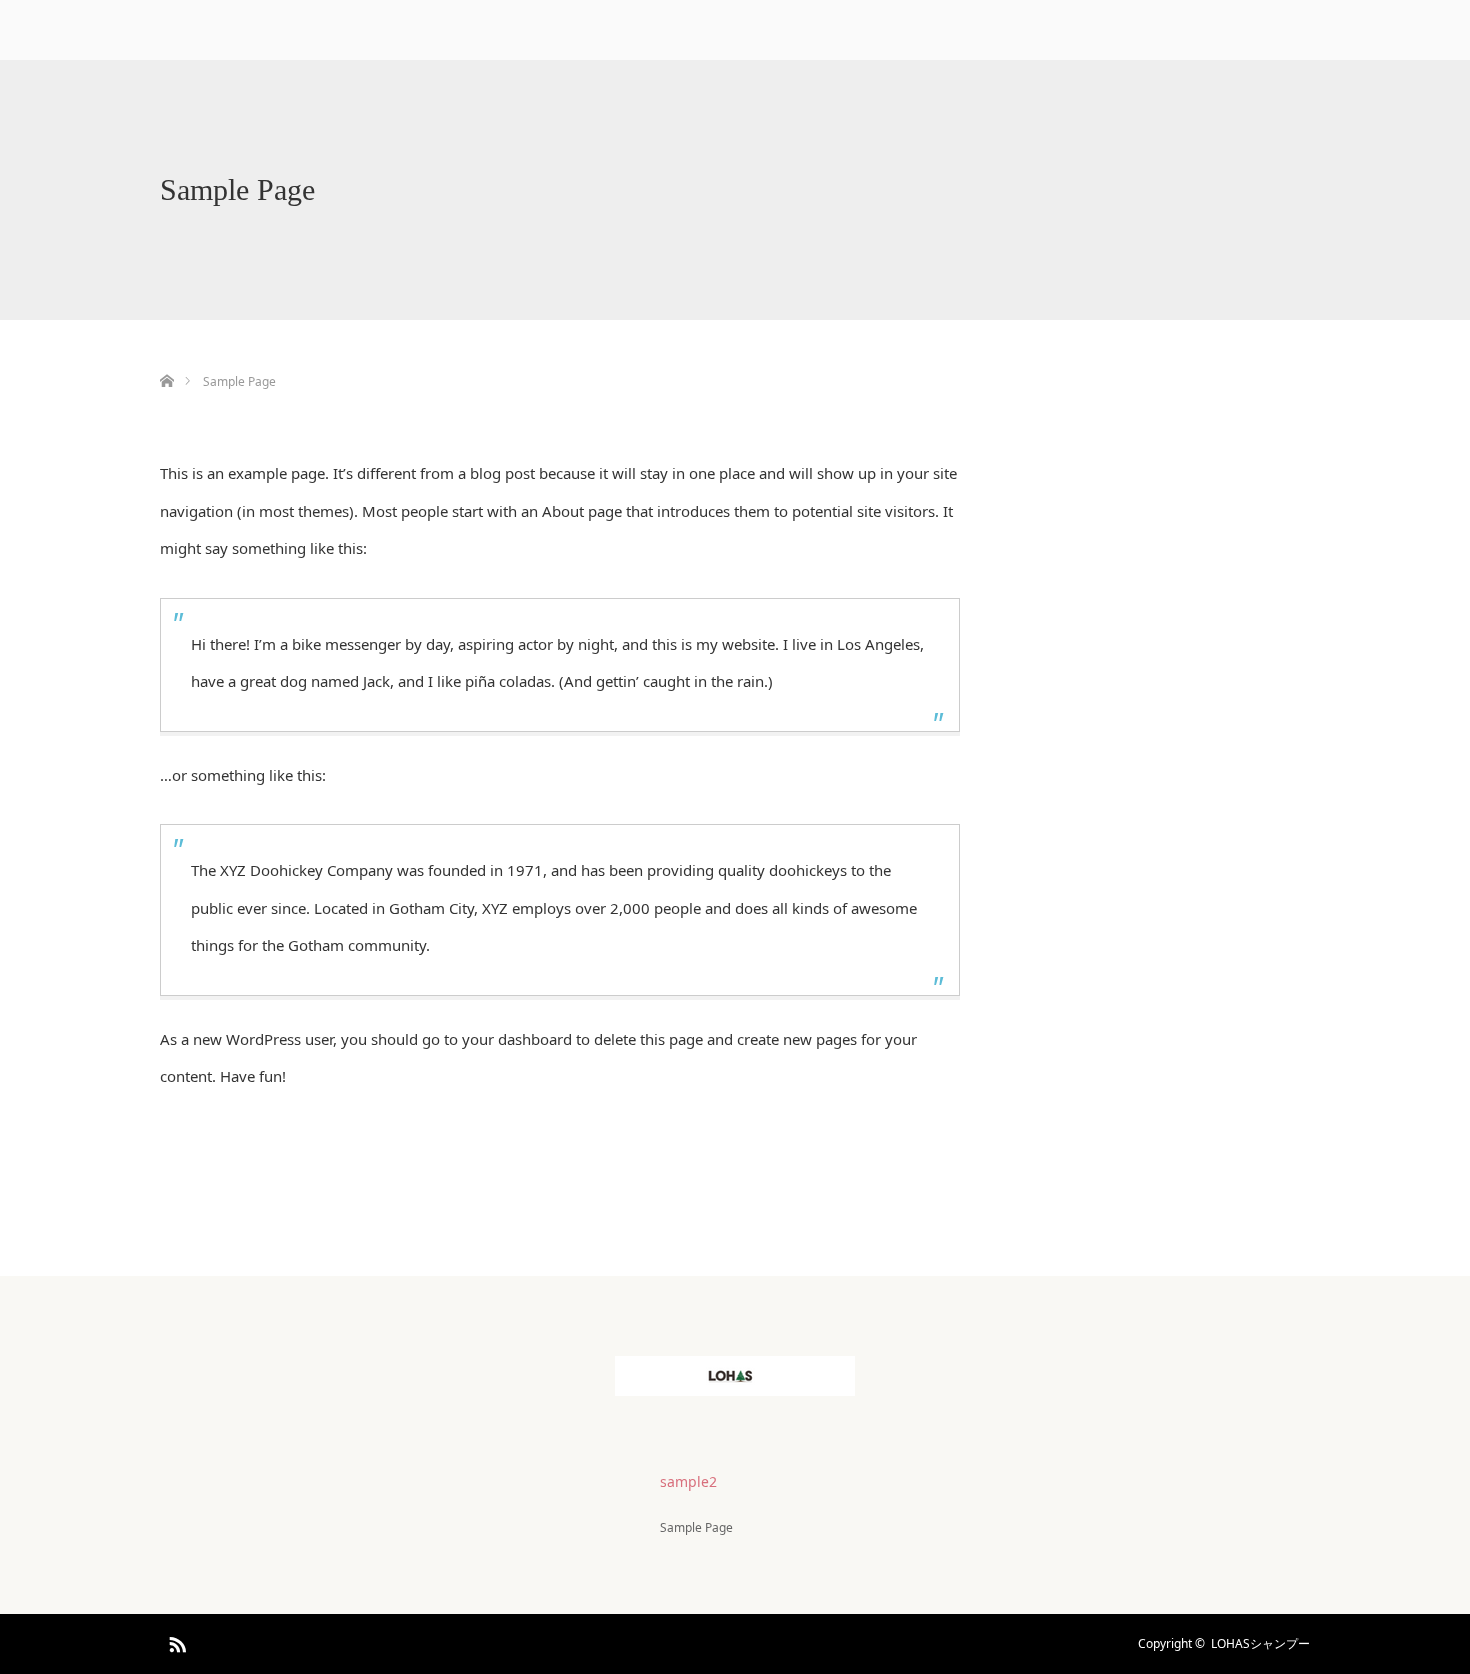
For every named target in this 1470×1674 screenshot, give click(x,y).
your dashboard (517, 1039)
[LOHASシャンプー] (735, 1380)
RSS (175, 1641)
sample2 (688, 1481)
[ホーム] (166, 357)
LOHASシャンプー (1260, 1643)
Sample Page (696, 1527)
